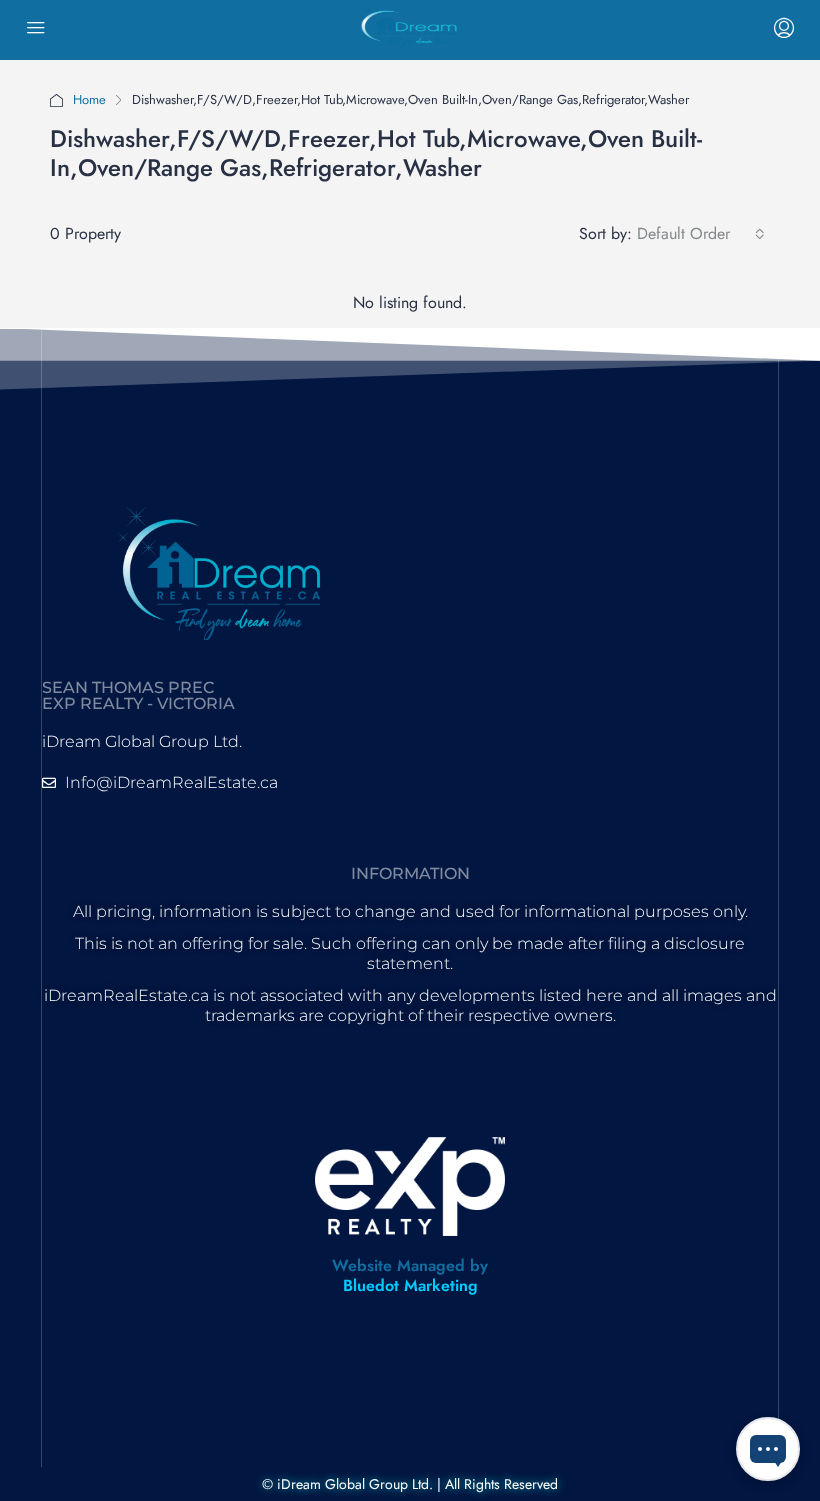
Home (89, 99)
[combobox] (701, 234)
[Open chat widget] (768, 1449)
